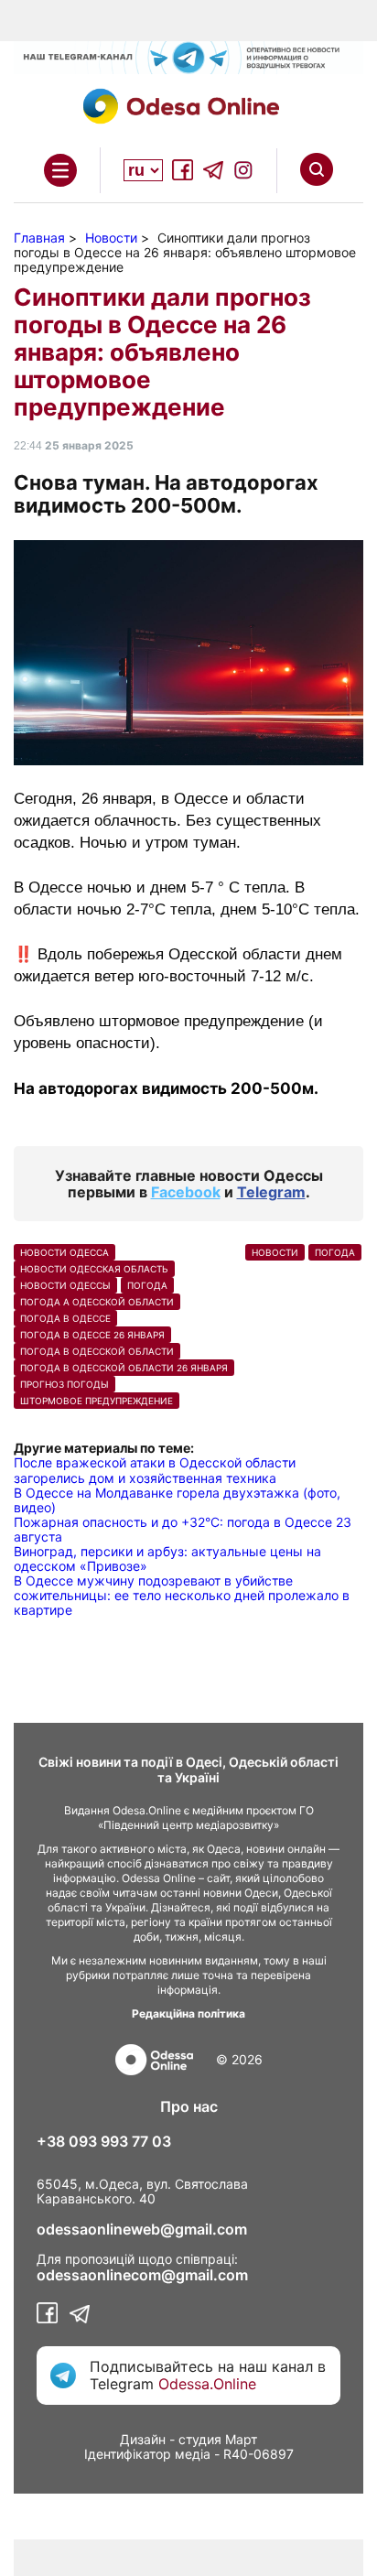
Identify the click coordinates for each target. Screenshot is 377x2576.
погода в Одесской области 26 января (124, 1368)
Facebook (186, 1192)
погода (147, 1285)
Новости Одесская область (94, 1269)
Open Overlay (60, 170)
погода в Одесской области (97, 1351)
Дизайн (143, 2439)
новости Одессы (65, 1285)
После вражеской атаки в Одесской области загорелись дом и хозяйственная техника (155, 1470)
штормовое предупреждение (97, 1401)
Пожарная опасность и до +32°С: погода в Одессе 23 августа (183, 1529)
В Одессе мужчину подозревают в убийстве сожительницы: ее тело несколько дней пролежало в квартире (182, 1595)
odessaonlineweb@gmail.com (142, 2229)
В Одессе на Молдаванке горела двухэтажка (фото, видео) (177, 1500)
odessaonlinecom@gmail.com (142, 2275)
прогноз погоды (65, 1384)
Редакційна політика (188, 2013)
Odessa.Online (207, 2384)
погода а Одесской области (97, 1302)
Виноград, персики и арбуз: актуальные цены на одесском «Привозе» (167, 1559)
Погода (335, 1252)
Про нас (189, 2106)
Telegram (271, 1192)
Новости (275, 1252)
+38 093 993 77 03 (104, 2141)
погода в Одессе (65, 1318)
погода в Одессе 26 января (92, 1335)
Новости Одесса (65, 1252)
